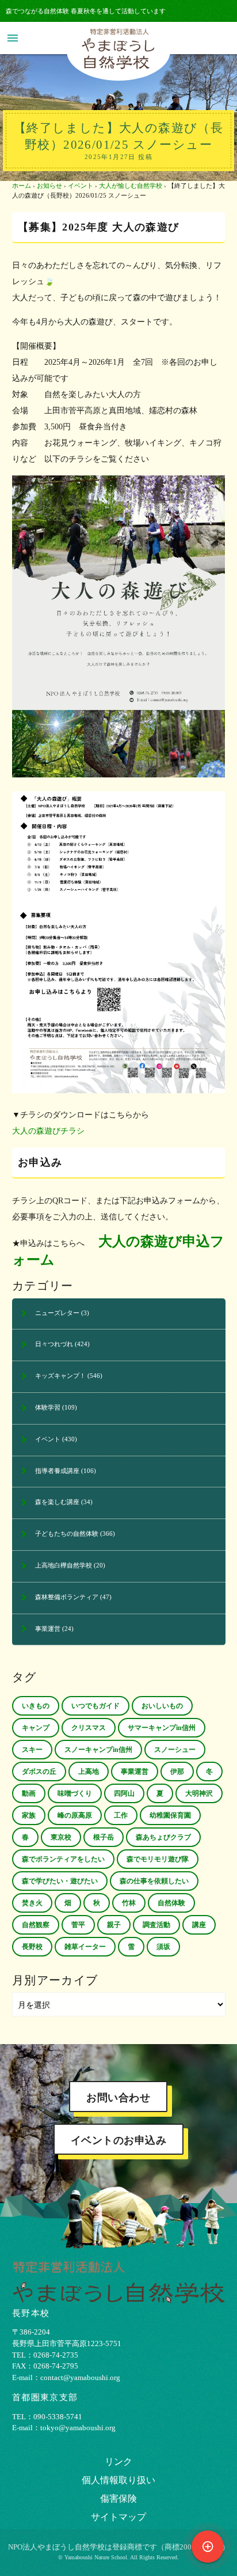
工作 (121, 1815)
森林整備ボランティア (67, 1597)
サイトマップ (118, 2517)
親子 (114, 1925)
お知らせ (49, 186)
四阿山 (124, 1793)
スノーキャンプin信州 (98, 1750)
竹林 (129, 1903)
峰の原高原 (75, 1815)
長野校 (32, 1947)
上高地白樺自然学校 (64, 1565)
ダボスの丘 (39, 1772)
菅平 (78, 1925)
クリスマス (89, 1728)
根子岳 (104, 1837)
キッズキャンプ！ (60, 1376)
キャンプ (36, 1728)
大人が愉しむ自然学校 (131, 186)
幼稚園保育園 (170, 1815)
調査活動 (156, 1925)
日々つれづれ (54, 1344)
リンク (118, 2462)
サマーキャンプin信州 (162, 1728)
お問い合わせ (118, 2098)
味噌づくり (75, 1793)
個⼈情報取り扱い (118, 2480)
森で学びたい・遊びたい (60, 1881)
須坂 (163, 1947)
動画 (29, 1793)
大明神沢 (199, 1793)
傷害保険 (118, 2498)
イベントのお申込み (119, 2140)
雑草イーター (85, 1947)
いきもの (36, 1706)
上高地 (89, 1772)
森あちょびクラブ (163, 1837)
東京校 (61, 1837)
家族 (29, 1815)
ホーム (22, 186)
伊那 (177, 1772)
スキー (32, 1750)
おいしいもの (162, 1706)
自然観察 (36, 1925)
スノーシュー (175, 1750)
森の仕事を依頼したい (154, 1881)
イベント (81, 186)
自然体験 (171, 1903)
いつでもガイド (95, 1706)
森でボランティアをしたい (63, 1859)
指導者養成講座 (57, 1471)
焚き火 (32, 1903)
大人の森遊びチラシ (48, 1131)
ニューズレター (57, 1313)
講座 (199, 1925)
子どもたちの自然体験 (67, 1533)
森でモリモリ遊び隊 (158, 1859)
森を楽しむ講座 (57, 1502)
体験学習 (48, 1407)
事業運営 (48, 1629)
